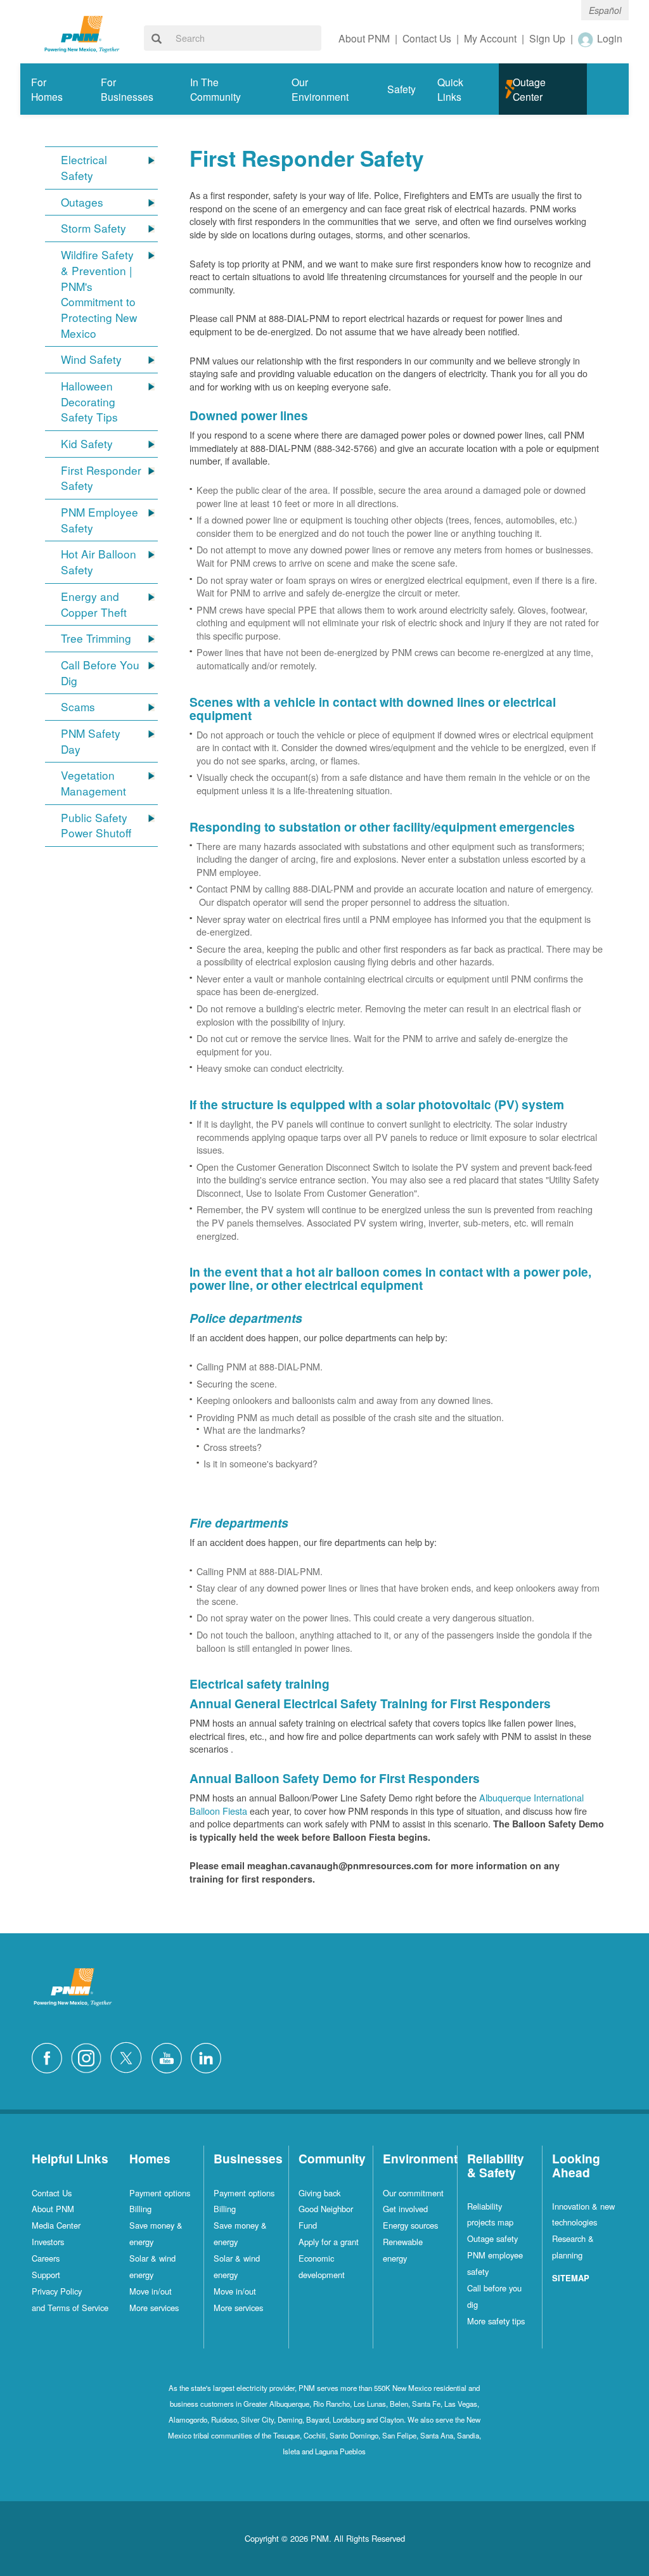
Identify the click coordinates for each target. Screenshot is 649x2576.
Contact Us (52, 2193)
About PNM (53, 2209)
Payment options (160, 2193)
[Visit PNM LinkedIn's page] (209, 2057)
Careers (46, 2258)
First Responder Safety (101, 478)
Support (46, 2275)
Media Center (56, 2225)
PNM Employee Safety (100, 520)
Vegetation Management (93, 783)
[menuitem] (55, 89)
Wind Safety (91, 359)
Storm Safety (93, 228)
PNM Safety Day (91, 741)
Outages (82, 202)
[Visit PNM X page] (130, 2057)
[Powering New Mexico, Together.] (82, 33)
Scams (78, 707)
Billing (140, 2209)
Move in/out (151, 2291)
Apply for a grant (329, 2242)
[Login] (586, 39)
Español (605, 10)
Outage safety (492, 2238)
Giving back (319, 2193)
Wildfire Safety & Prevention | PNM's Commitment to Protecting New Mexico (99, 294)
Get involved (405, 2209)
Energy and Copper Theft (94, 604)
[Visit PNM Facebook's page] (50, 2057)
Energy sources (410, 2225)
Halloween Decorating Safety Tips (89, 402)
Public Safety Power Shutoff (96, 826)
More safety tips (496, 2321)
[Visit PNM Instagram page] (89, 2057)
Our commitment (413, 2193)
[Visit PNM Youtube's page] (170, 2057)
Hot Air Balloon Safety (99, 562)
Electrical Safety (84, 168)
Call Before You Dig (100, 673)
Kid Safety (87, 444)
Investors (48, 2242)
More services (154, 2308)
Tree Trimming (96, 638)
